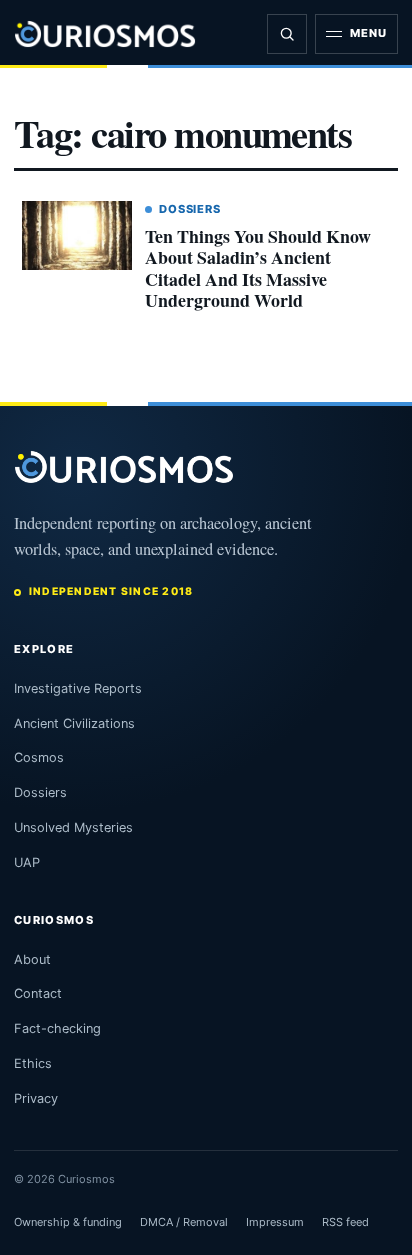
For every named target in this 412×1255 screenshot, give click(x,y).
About (32, 959)
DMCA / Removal (184, 1222)
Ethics (33, 1063)
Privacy (36, 1098)
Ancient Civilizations (74, 723)
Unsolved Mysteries (73, 827)
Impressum (275, 1222)
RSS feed (345, 1222)
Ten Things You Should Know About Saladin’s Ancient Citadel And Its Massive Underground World (258, 268)
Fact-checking (57, 1028)
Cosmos (39, 757)
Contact (38, 993)
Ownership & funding (68, 1222)
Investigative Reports (78, 688)
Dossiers (190, 209)
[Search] (287, 34)
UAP (27, 862)
